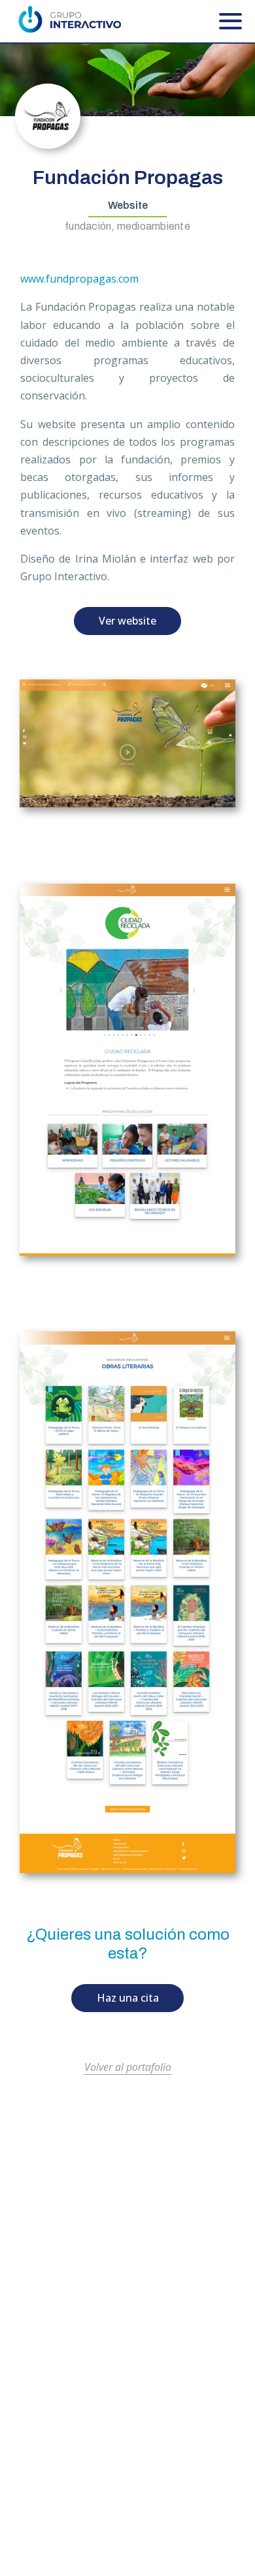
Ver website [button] (127, 621)
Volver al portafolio (128, 2067)
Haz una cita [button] (128, 1998)
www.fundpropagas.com (79, 279)
